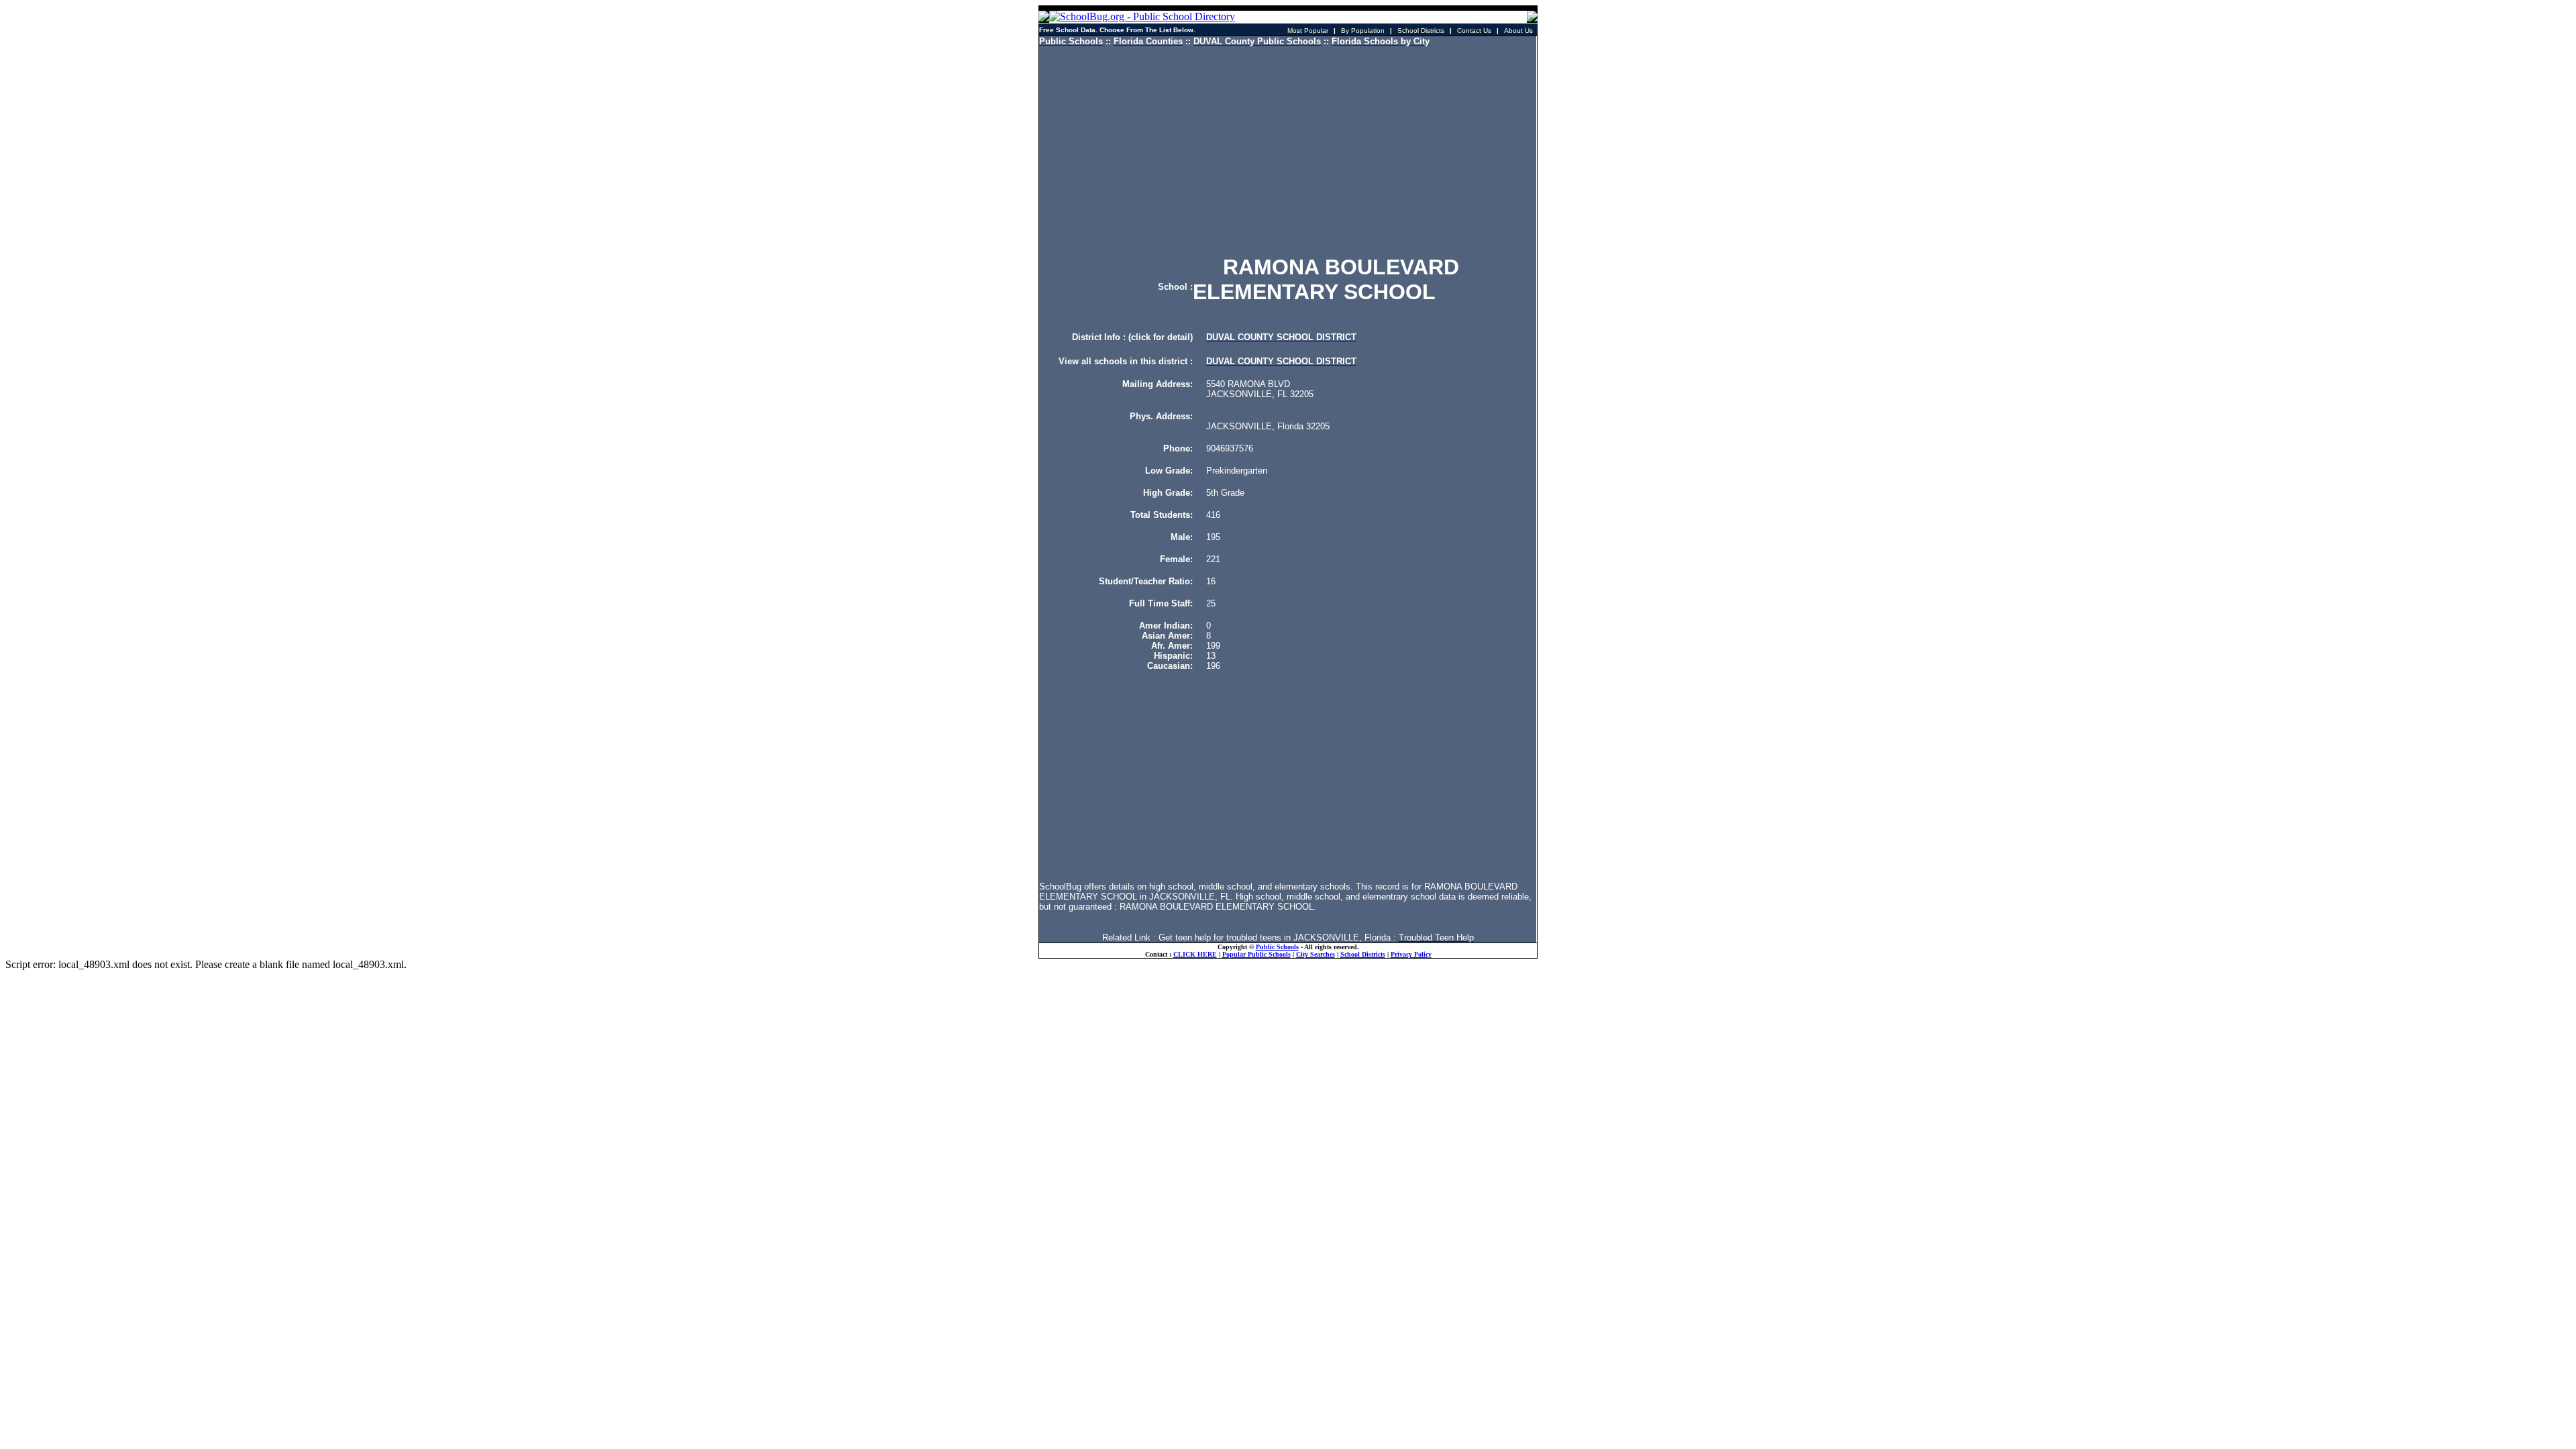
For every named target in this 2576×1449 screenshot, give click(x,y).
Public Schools (1277, 947)
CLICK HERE (1195, 954)
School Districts (1363, 954)
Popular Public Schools (1256, 954)
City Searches (1316, 954)
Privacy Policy (1411, 954)
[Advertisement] (1288, 151)
